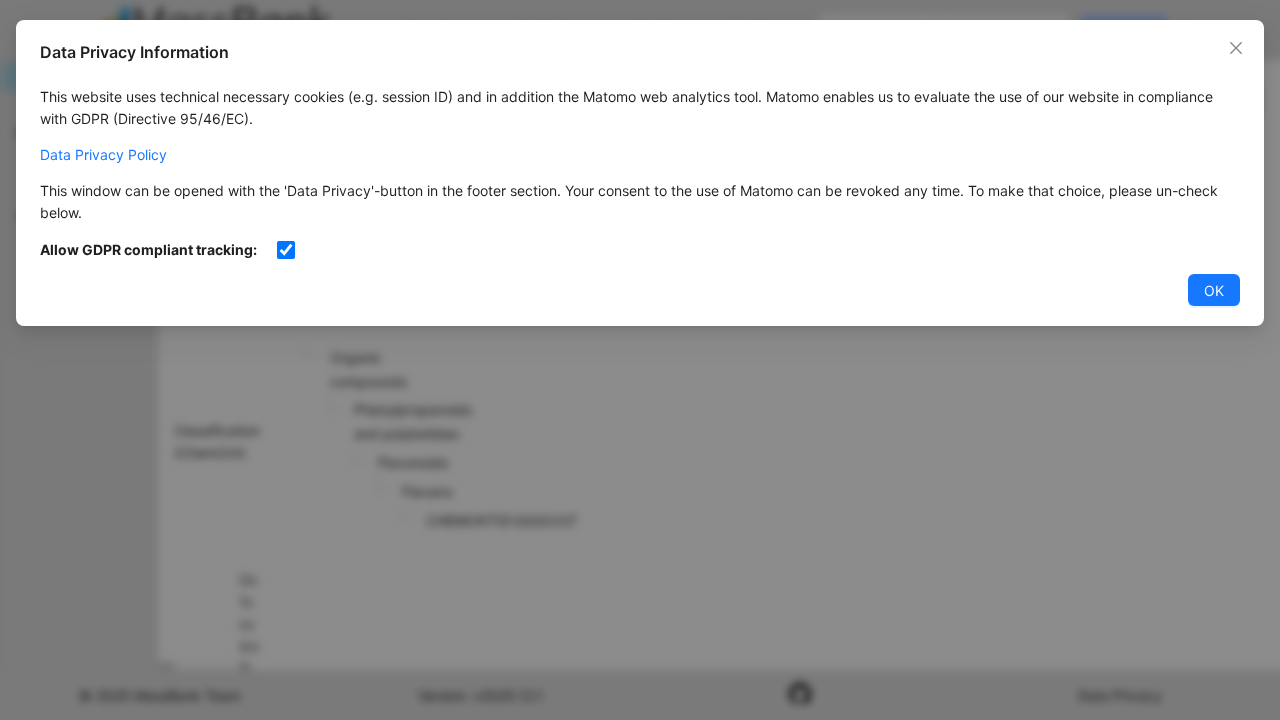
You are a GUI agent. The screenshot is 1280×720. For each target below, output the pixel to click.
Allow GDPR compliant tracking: (148, 249)
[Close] (1236, 48)
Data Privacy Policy (103, 154)
